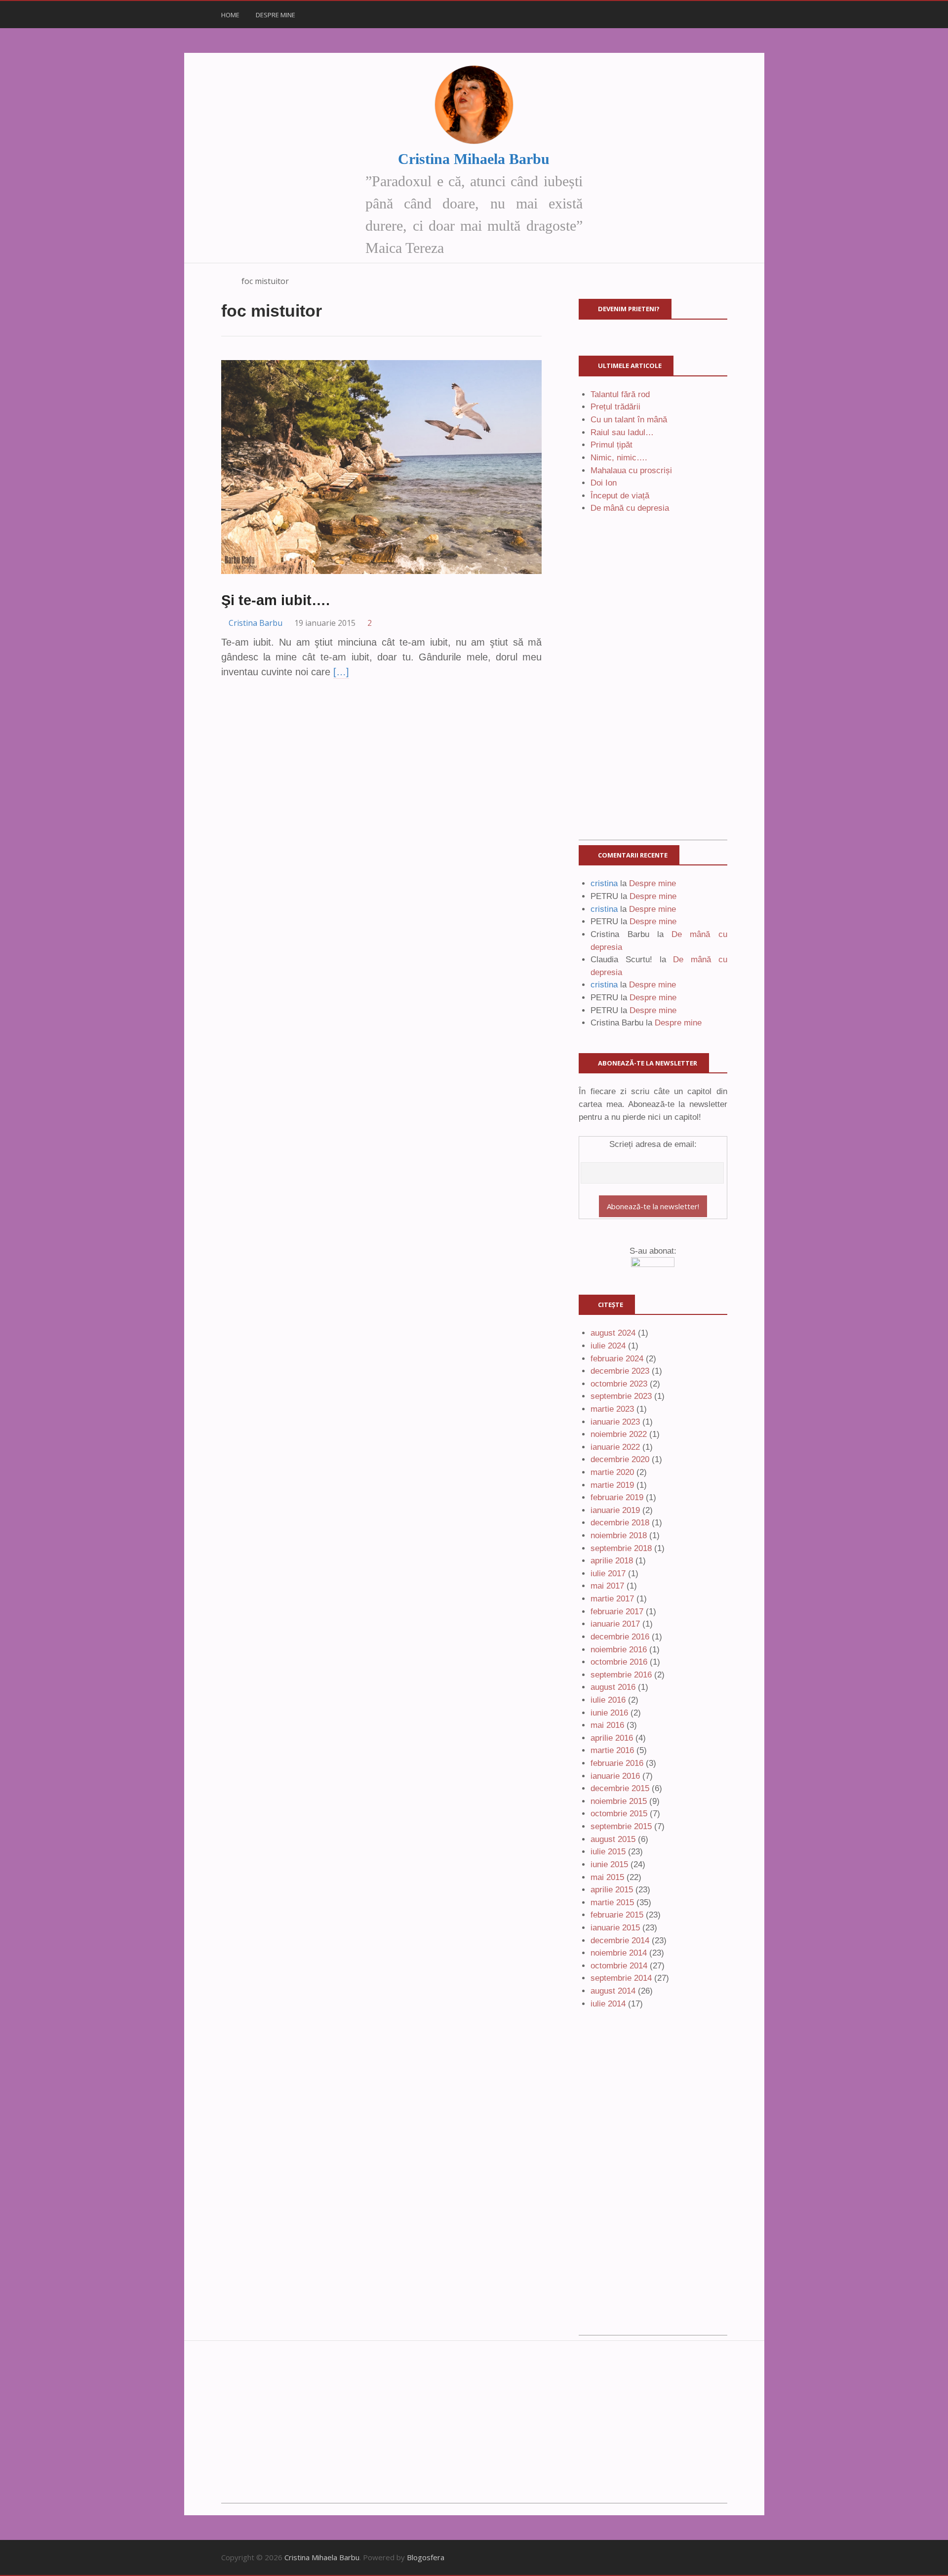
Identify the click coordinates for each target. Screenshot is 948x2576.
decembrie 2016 (620, 1637)
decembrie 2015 (620, 1788)
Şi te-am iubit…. (276, 600)
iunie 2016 (609, 1713)
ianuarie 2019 (615, 1510)
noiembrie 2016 (619, 1650)
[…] (341, 672)
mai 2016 (607, 1725)
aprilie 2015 (612, 1890)
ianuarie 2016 (615, 1776)
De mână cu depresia (630, 508)
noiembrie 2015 (619, 1801)
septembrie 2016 (621, 1675)
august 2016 (613, 1687)
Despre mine (276, 15)
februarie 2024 (617, 1359)
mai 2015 (607, 1877)
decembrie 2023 (620, 1371)
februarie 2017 (617, 1612)
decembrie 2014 (620, 1941)
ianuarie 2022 (615, 1447)
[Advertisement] (653, 692)
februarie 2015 (617, 1915)
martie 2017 (612, 1599)
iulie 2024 (608, 1346)
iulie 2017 (608, 1574)
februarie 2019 (617, 1497)
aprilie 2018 (612, 1561)
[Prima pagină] (226, 281)
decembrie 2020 (620, 1459)
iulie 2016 (608, 1700)
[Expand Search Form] (732, 14)
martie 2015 (612, 1902)
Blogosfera (426, 2557)
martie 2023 (612, 1409)
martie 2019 (612, 1485)
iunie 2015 (609, 1864)
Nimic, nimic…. (619, 458)
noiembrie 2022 (619, 1434)
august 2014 (613, 1991)
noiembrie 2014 (619, 1953)
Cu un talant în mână (629, 420)
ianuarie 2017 (615, 1624)
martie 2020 (612, 1472)
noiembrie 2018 (619, 1535)
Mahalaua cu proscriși (631, 470)
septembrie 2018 (621, 1548)
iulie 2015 (608, 1852)
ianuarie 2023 (615, 1422)
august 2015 (613, 1839)
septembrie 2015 (621, 1826)
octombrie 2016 (619, 1662)
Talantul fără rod (620, 394)
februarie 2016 (617, 1763)
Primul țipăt (612, 445)
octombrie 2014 (619, 1966)
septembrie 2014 (621, 1978)
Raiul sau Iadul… (622, 432)
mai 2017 (607, 1586)
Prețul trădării (615, 407)
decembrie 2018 (620, 1523)
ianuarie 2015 (615, 1928)
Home (230, 15)
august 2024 (613, 1333)
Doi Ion (604, 483)
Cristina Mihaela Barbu (474, 159)
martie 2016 (612, 1750)
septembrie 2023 (621, 1396)
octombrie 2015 (619, 1814)
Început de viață (620, 496)
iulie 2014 (608, 2004)
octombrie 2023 (619, 1384)
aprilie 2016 (612, 1738)
